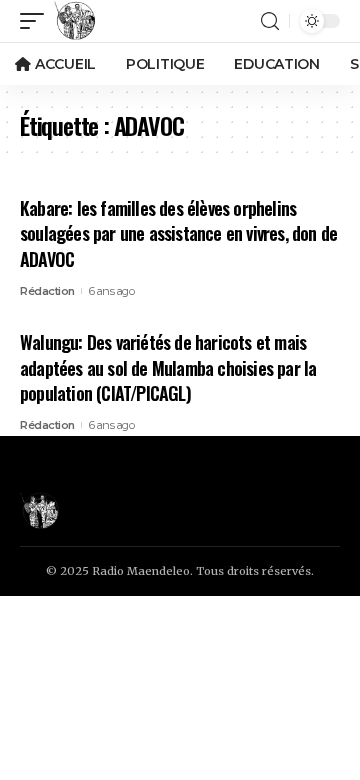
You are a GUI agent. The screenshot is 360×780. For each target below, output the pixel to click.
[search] (270, 21)
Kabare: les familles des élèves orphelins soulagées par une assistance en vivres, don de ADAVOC (178, 233)
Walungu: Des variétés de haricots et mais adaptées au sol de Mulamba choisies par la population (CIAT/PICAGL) (168, 367)
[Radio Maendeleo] (75, 21)
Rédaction (47, 291)
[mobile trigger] (37, 21)
